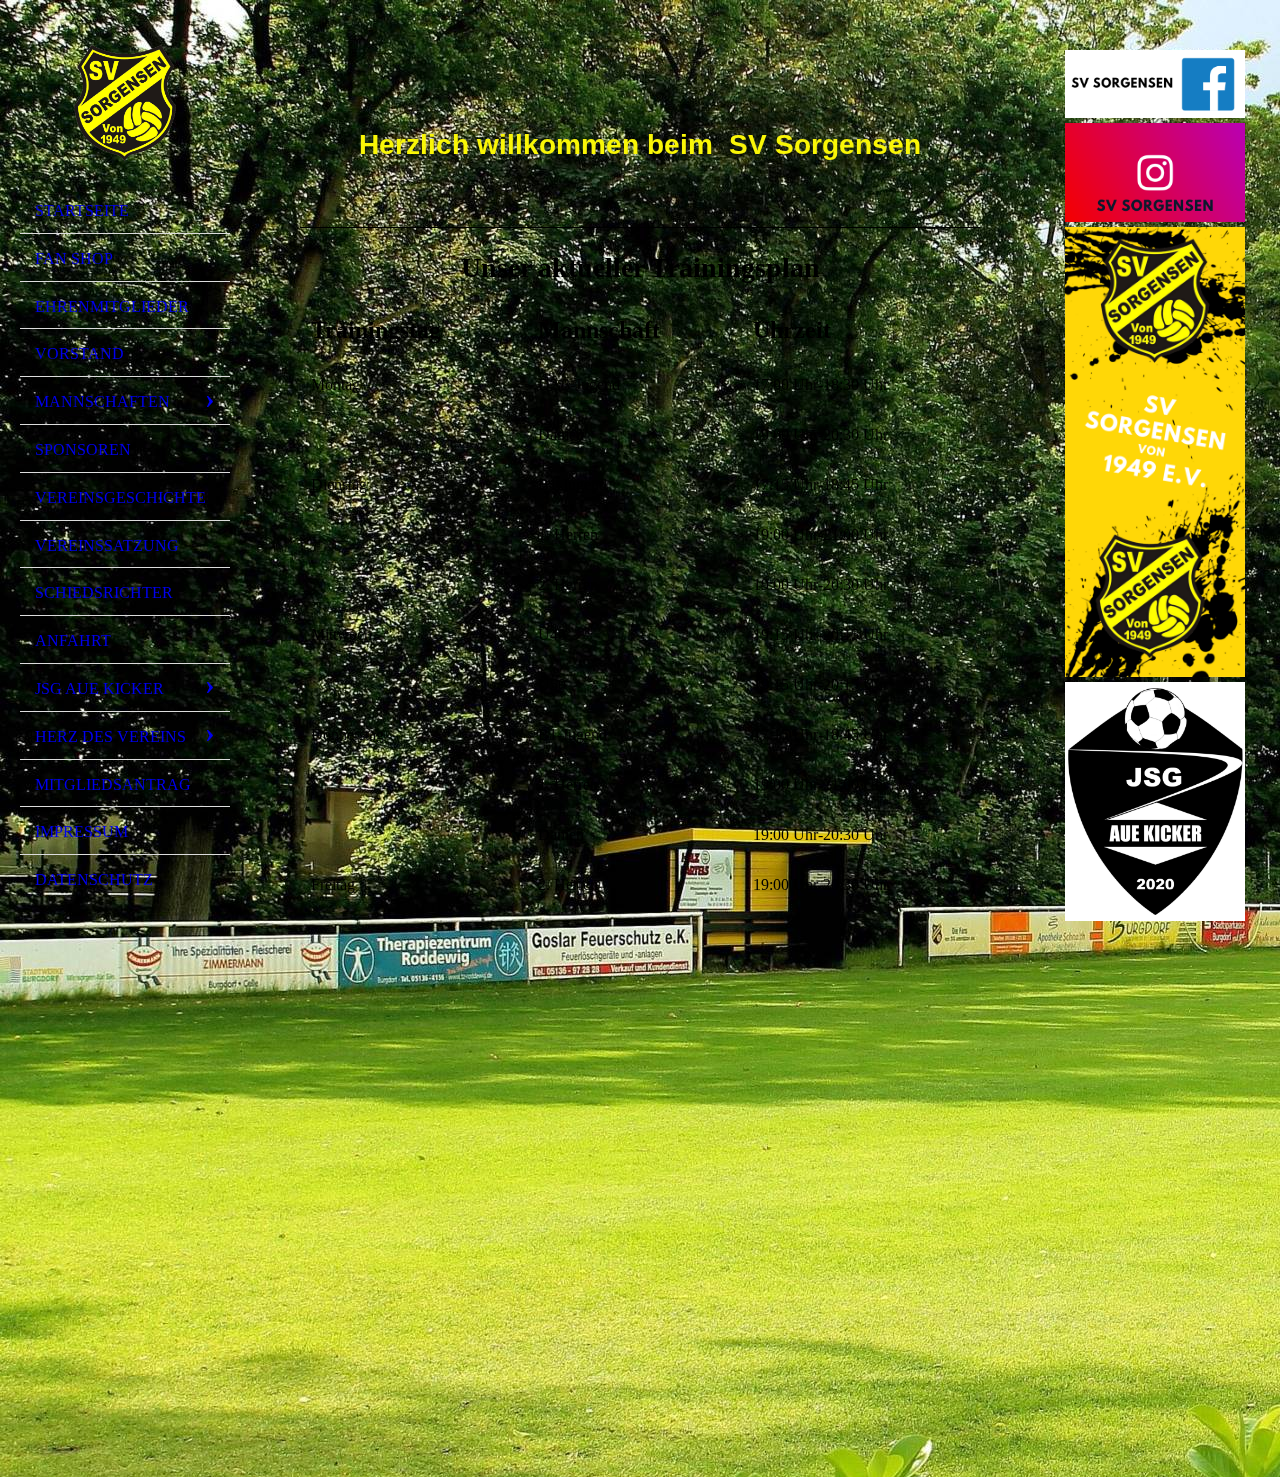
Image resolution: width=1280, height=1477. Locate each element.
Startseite (82, 210)
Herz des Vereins (110, 736)
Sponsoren (83, 449)
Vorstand (79, 353)
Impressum (81, 831)
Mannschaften (102, 401)
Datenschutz (94, 879)
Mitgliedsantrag (113, 784)
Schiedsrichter (104, 592)
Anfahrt (73, 640)
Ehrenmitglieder (112, 306)
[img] (125, 103)
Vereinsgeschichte (120, 497)
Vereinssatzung (107, 545)
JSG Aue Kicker (99, 688)
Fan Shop (74, 258)
